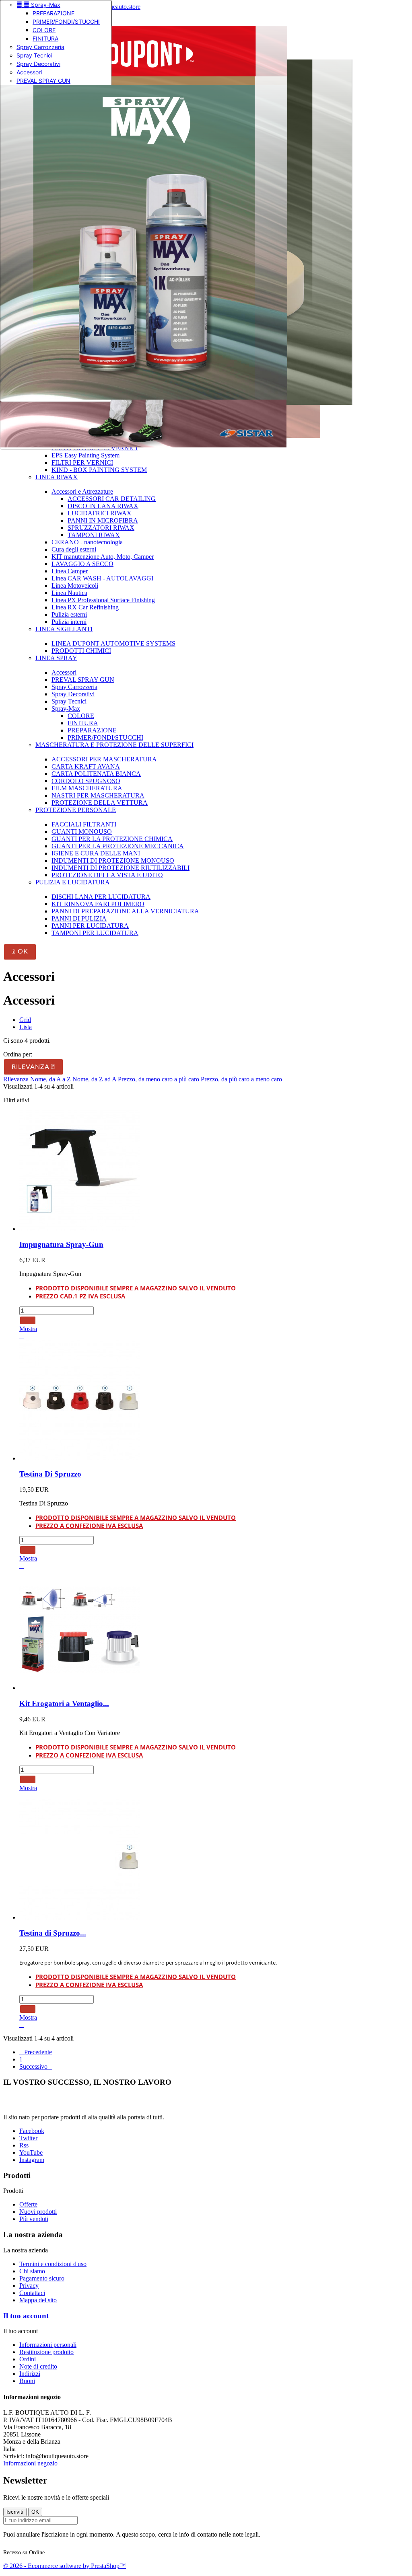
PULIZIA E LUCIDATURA (73, 882)
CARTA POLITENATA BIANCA (96, 774)
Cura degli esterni (74, 549)
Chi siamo (32, 2271)
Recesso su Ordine (24, 2552)
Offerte (28, 2204)
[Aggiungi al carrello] (28, 1320)
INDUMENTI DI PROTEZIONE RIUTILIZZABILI (121, 868)
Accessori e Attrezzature (82, 491)
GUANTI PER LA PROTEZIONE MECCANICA (118, 846)
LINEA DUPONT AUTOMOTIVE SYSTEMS (113, 643)
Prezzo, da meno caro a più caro (159, 1079)
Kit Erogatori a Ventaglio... (64, 1703)
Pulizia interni (69, 622)
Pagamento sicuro (42, 2278)
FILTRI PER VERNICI (82, 462)
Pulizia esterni (69, 614)
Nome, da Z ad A (95, 1079)
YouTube (31, 2152)
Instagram (32, 2160)
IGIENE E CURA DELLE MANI (96, 853)
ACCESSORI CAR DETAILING (112, 499)
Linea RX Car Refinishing (85, 607)
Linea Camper (70, 571)
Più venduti (34, 2219)
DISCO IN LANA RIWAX (103, 506)
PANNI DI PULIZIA (79, 918)
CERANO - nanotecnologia (87, 542)
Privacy (29, 2286)
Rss (24, 2145)
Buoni (27, 2381)
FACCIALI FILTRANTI (84, 824)
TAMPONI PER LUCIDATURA (95, 933)
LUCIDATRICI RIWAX (100, 513)
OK (20, 952)
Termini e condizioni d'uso (53, 2264)
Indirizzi (30, 2374)
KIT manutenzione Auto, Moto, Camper (103, 557)
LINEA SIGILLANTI (64, 629)
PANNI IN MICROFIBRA (103, 520)
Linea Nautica (69, 593)
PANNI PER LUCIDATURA (90, 926)
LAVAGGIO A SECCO (82, 564)
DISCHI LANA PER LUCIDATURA (101, 897)
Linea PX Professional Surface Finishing (103, 600)
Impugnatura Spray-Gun (61, 1244)
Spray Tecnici (34, 55)
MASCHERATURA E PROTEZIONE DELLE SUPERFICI (114, 745)
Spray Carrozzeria (40, 47)
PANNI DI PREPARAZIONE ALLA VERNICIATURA (125, 911)
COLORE (44, 30)
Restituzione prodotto (46, 2352)
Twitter (28, 2138)
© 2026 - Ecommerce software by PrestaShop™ (65, 2566)
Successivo (36, 2066)
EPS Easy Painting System (85, 455)
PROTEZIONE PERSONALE (76, 810)
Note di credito (38, 2366)
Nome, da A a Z (51, 1079)
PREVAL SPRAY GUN (43, 81)
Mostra (28, 1329)
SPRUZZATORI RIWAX (101, 528)
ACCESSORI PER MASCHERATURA (104, 759)
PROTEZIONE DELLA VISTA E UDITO (107, 875)
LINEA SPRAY (56, 658)
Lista (26, 1027)
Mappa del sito (38, 2300)
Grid (25, 1020)
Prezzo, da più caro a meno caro (241, 1079)
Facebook (32, 2131)
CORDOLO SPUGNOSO (86, 781)
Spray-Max (38, 5)
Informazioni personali (48, 2345)
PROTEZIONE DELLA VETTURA (100, 803)
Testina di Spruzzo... (53, 1933)
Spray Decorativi (38, 64)
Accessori (29, 72)
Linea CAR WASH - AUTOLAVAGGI (102, 578)
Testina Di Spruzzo (50, 1474)
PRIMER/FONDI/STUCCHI (66, 22)
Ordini (28, 2359)
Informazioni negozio (30, 2463)
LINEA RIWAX (57, 477)
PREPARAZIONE (54, 13)
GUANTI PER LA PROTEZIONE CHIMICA (112, 839)
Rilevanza (33, 1067)
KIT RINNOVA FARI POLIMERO (98, 904)
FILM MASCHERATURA (87, 788)
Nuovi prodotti (38, 2212)
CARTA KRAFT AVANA (86, 766)
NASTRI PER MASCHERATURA (98, 795)
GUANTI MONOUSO (82, 832)
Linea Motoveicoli (75, 586)
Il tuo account (26, 2316)
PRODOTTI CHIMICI (81, 651)
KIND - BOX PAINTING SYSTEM (99, 470)
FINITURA (45, 38)
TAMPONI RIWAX (94, 535)
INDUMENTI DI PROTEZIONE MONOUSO (113, 860)
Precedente (36, 2052)
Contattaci (32, 2293)
